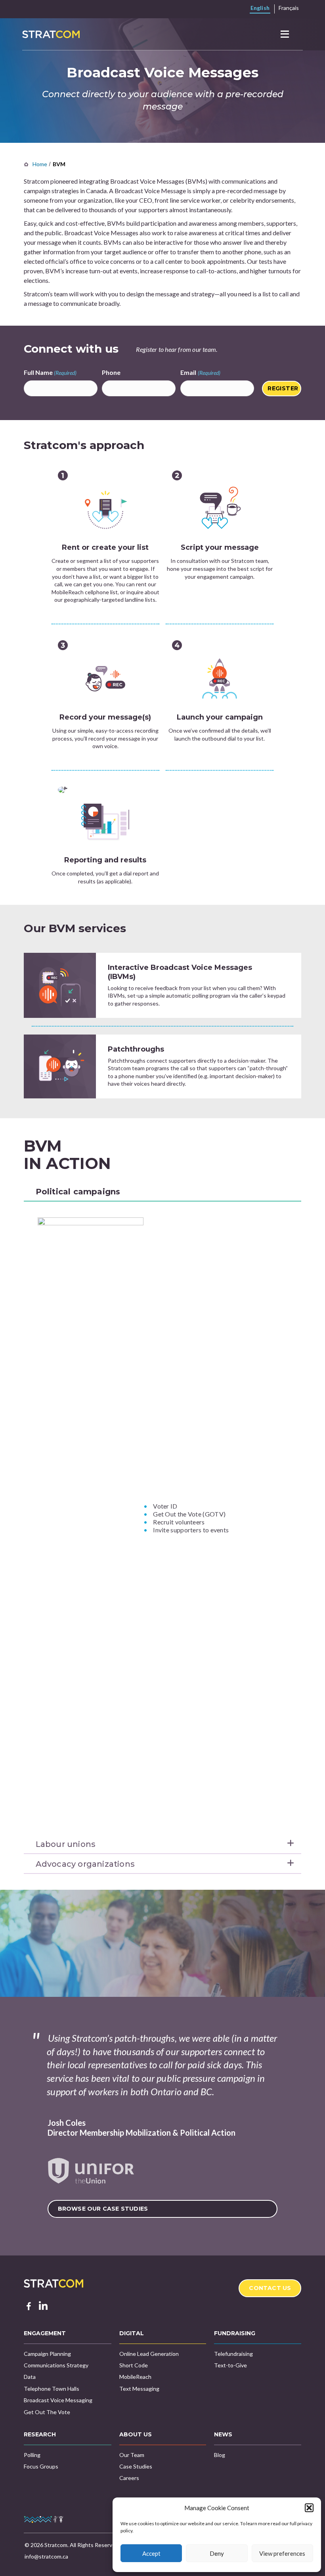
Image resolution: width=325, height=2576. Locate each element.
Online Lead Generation (149, 2354)
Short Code (134, 2365)
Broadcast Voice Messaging (58, 2400)
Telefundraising (233, 2354)
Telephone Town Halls (52, 2389)
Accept (151, 2553)
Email (200, 372)
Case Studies (136, 2466)
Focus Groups (41, 2466)
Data (30, 2377)
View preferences (282, 2553)
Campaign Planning (47, 2354)
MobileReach (135, 2377)
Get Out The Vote (47, 2412)
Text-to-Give (230, 2365)
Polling (32, 2455)
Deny (217, 2553)
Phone (111, 372)
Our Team (132, 2455)
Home (40, 164)
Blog (220, 2455)
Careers (129, 2478)
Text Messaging (139, 2389)
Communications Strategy (56, 2365)
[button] (309, 2508)
